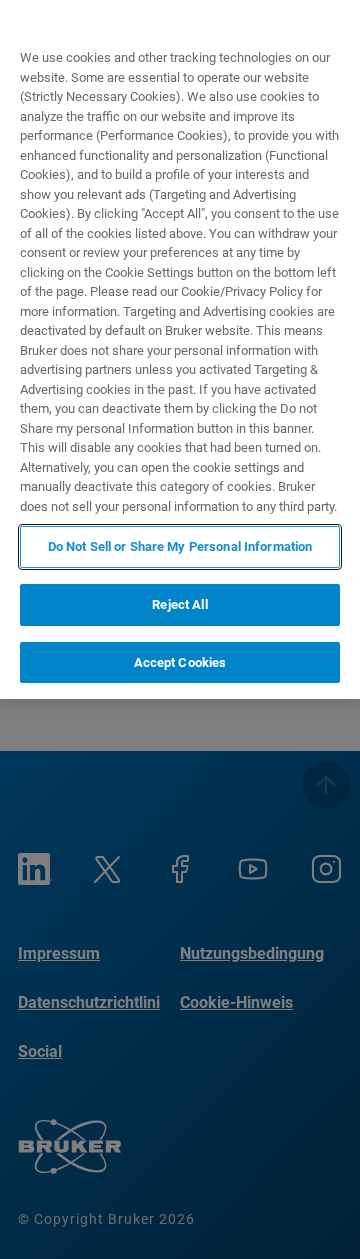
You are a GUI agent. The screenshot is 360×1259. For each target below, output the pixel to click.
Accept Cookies (180, 662)
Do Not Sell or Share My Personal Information (180, 546)
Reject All (179, 604)
